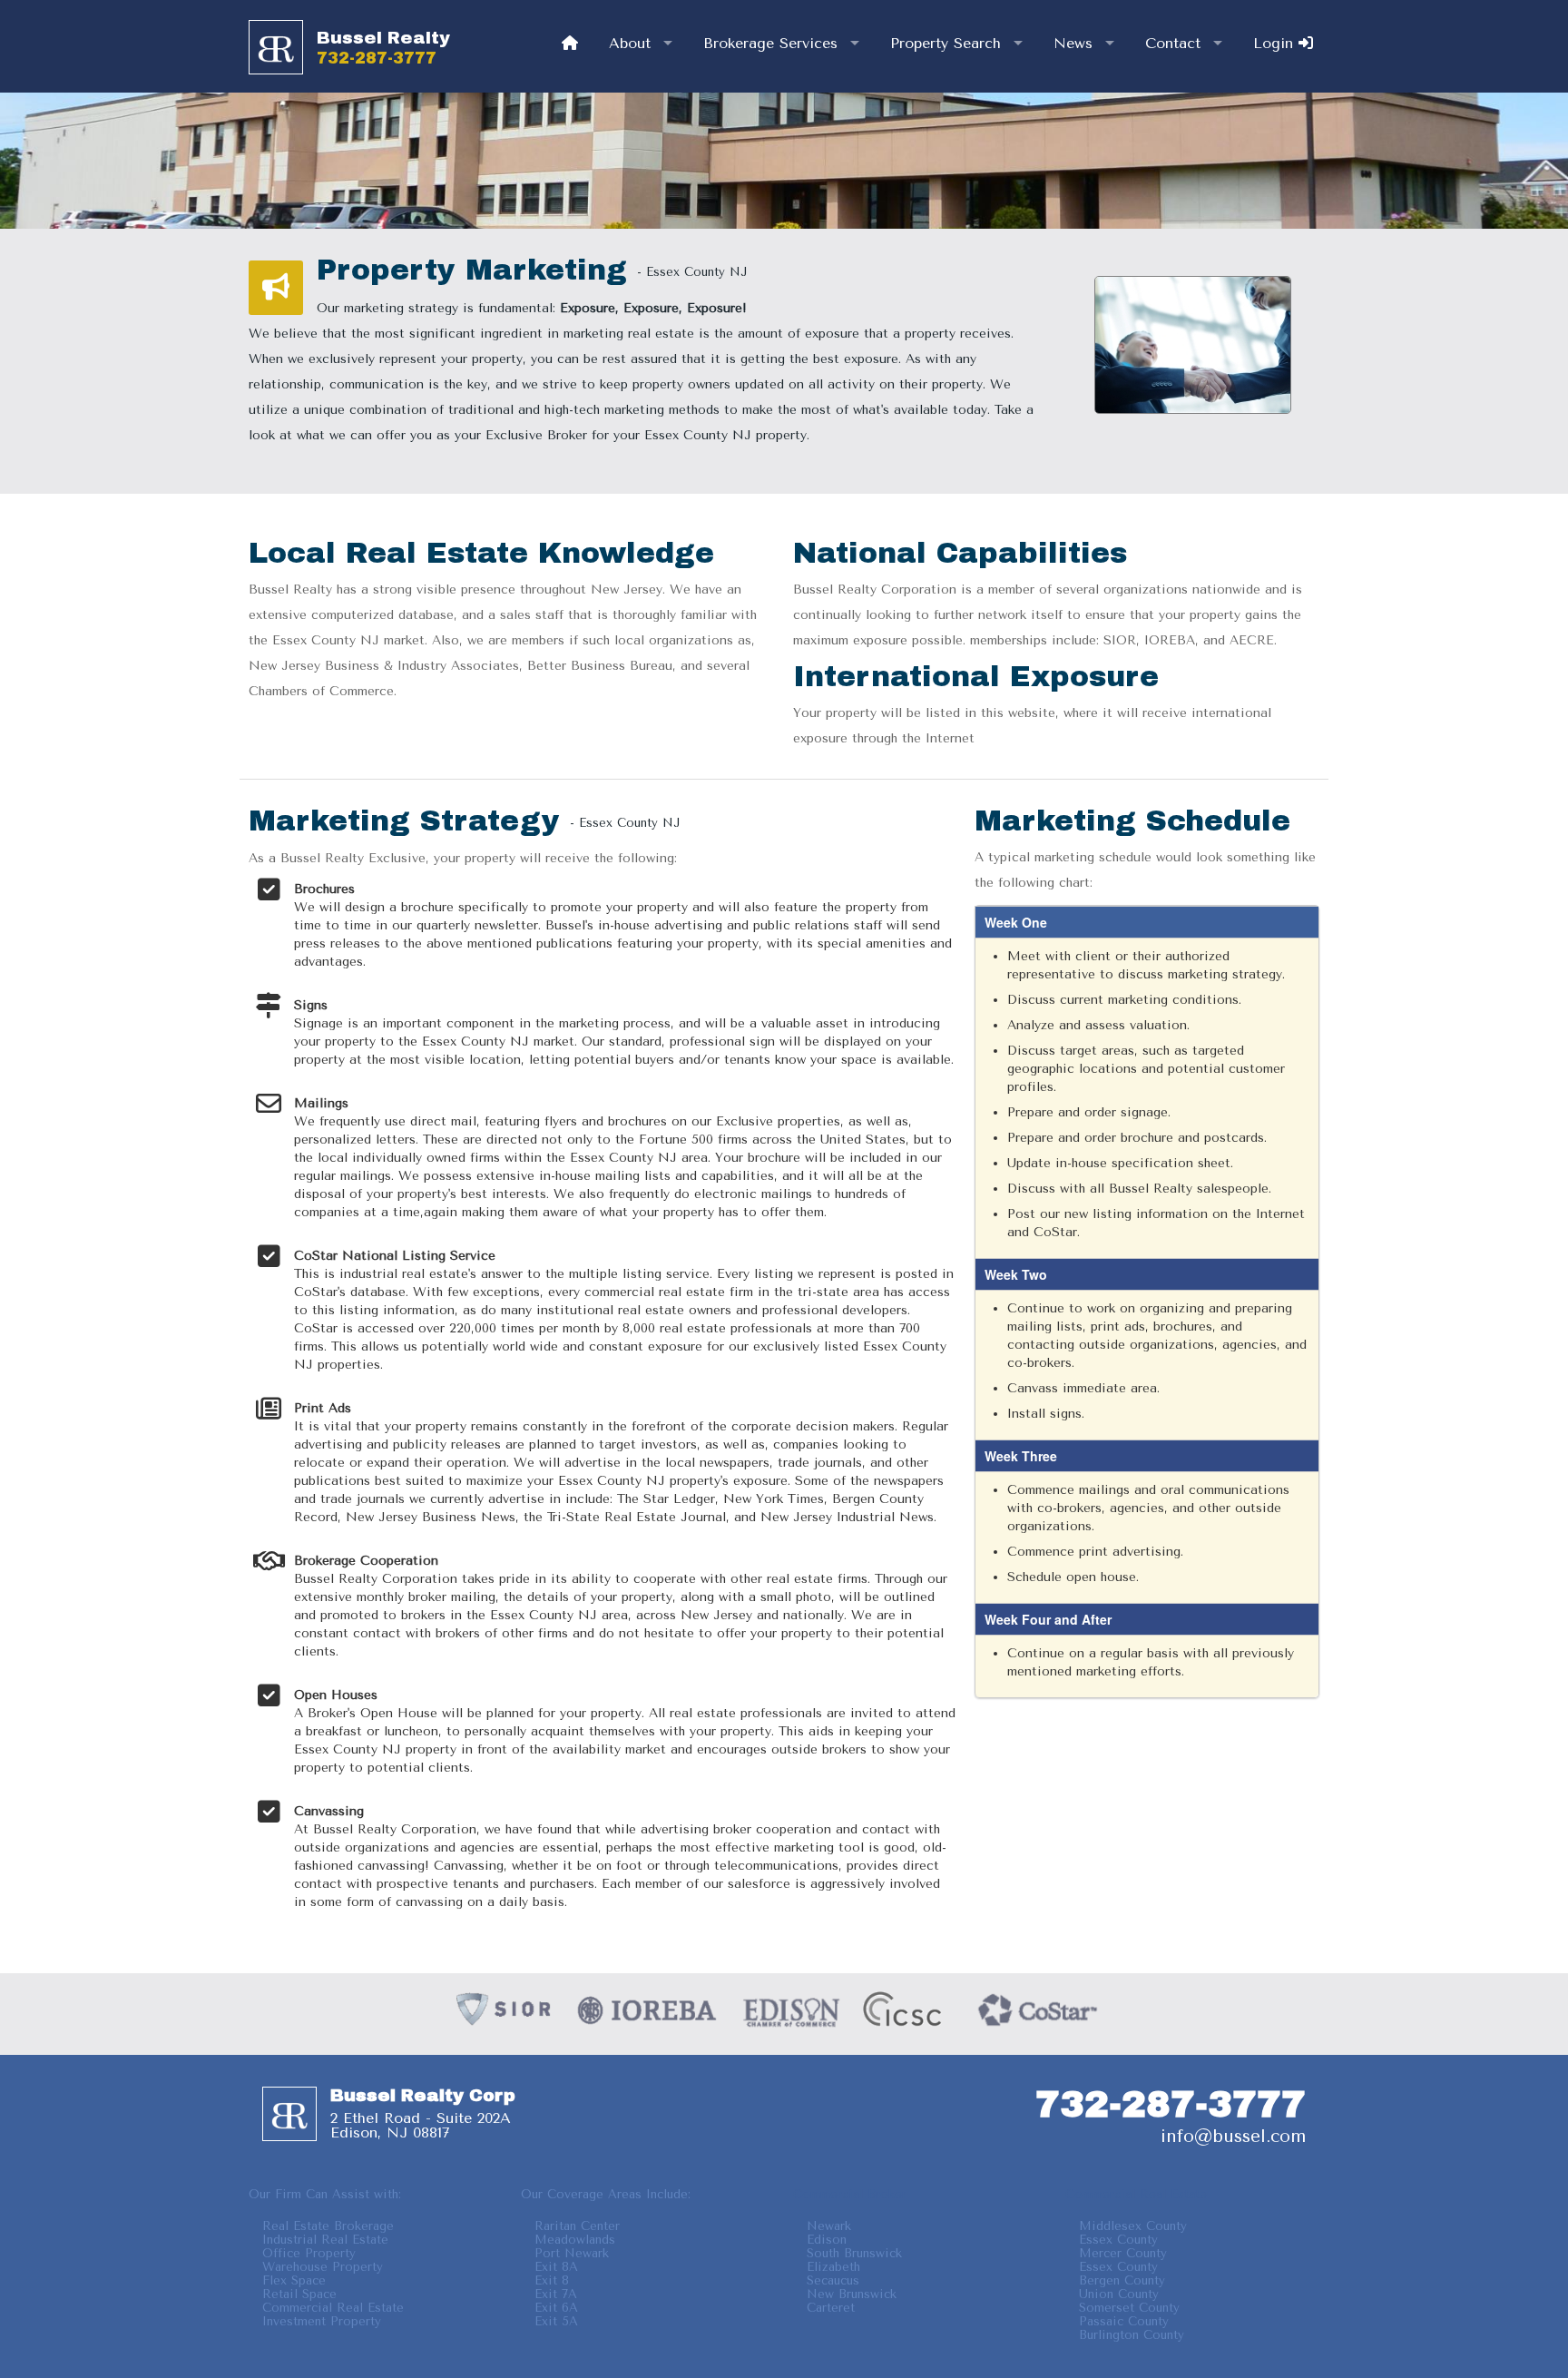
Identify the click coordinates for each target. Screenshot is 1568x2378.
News (1073, 43)
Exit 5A (556, 2321)
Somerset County (1129, 2308)
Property (946, 43)
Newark (829, 2226)
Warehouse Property (323, 2267)
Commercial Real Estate (333, 2308)
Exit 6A (556, 2308)
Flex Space (294, 2280)
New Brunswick (852, 2294)
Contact (1173, 43)
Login (1276, 43)
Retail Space (299, 2294)
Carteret (831, 2308)
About (630, 43)
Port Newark (572, 2253)
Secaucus (833, 2280)
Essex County (1118, 2240)
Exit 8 (552, 2280)
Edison (827, 2240)
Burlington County (1132, 2335)
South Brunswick (854, 2253)
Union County (1119, 2294)
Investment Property (322, 2321)
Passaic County (1124, 2321)
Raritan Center (577, 2226)
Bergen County (1122, 2280)
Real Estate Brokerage (328, 2226)
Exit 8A (556, 2267)
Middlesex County (1133, 2226)
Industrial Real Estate (325, 2240)
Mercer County (1123, 2253)
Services (770, 43)
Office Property (309, 2253)
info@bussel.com (1233, 2136)
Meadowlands (575, 2240)
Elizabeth (833, 2267)
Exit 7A (556, 2294)
